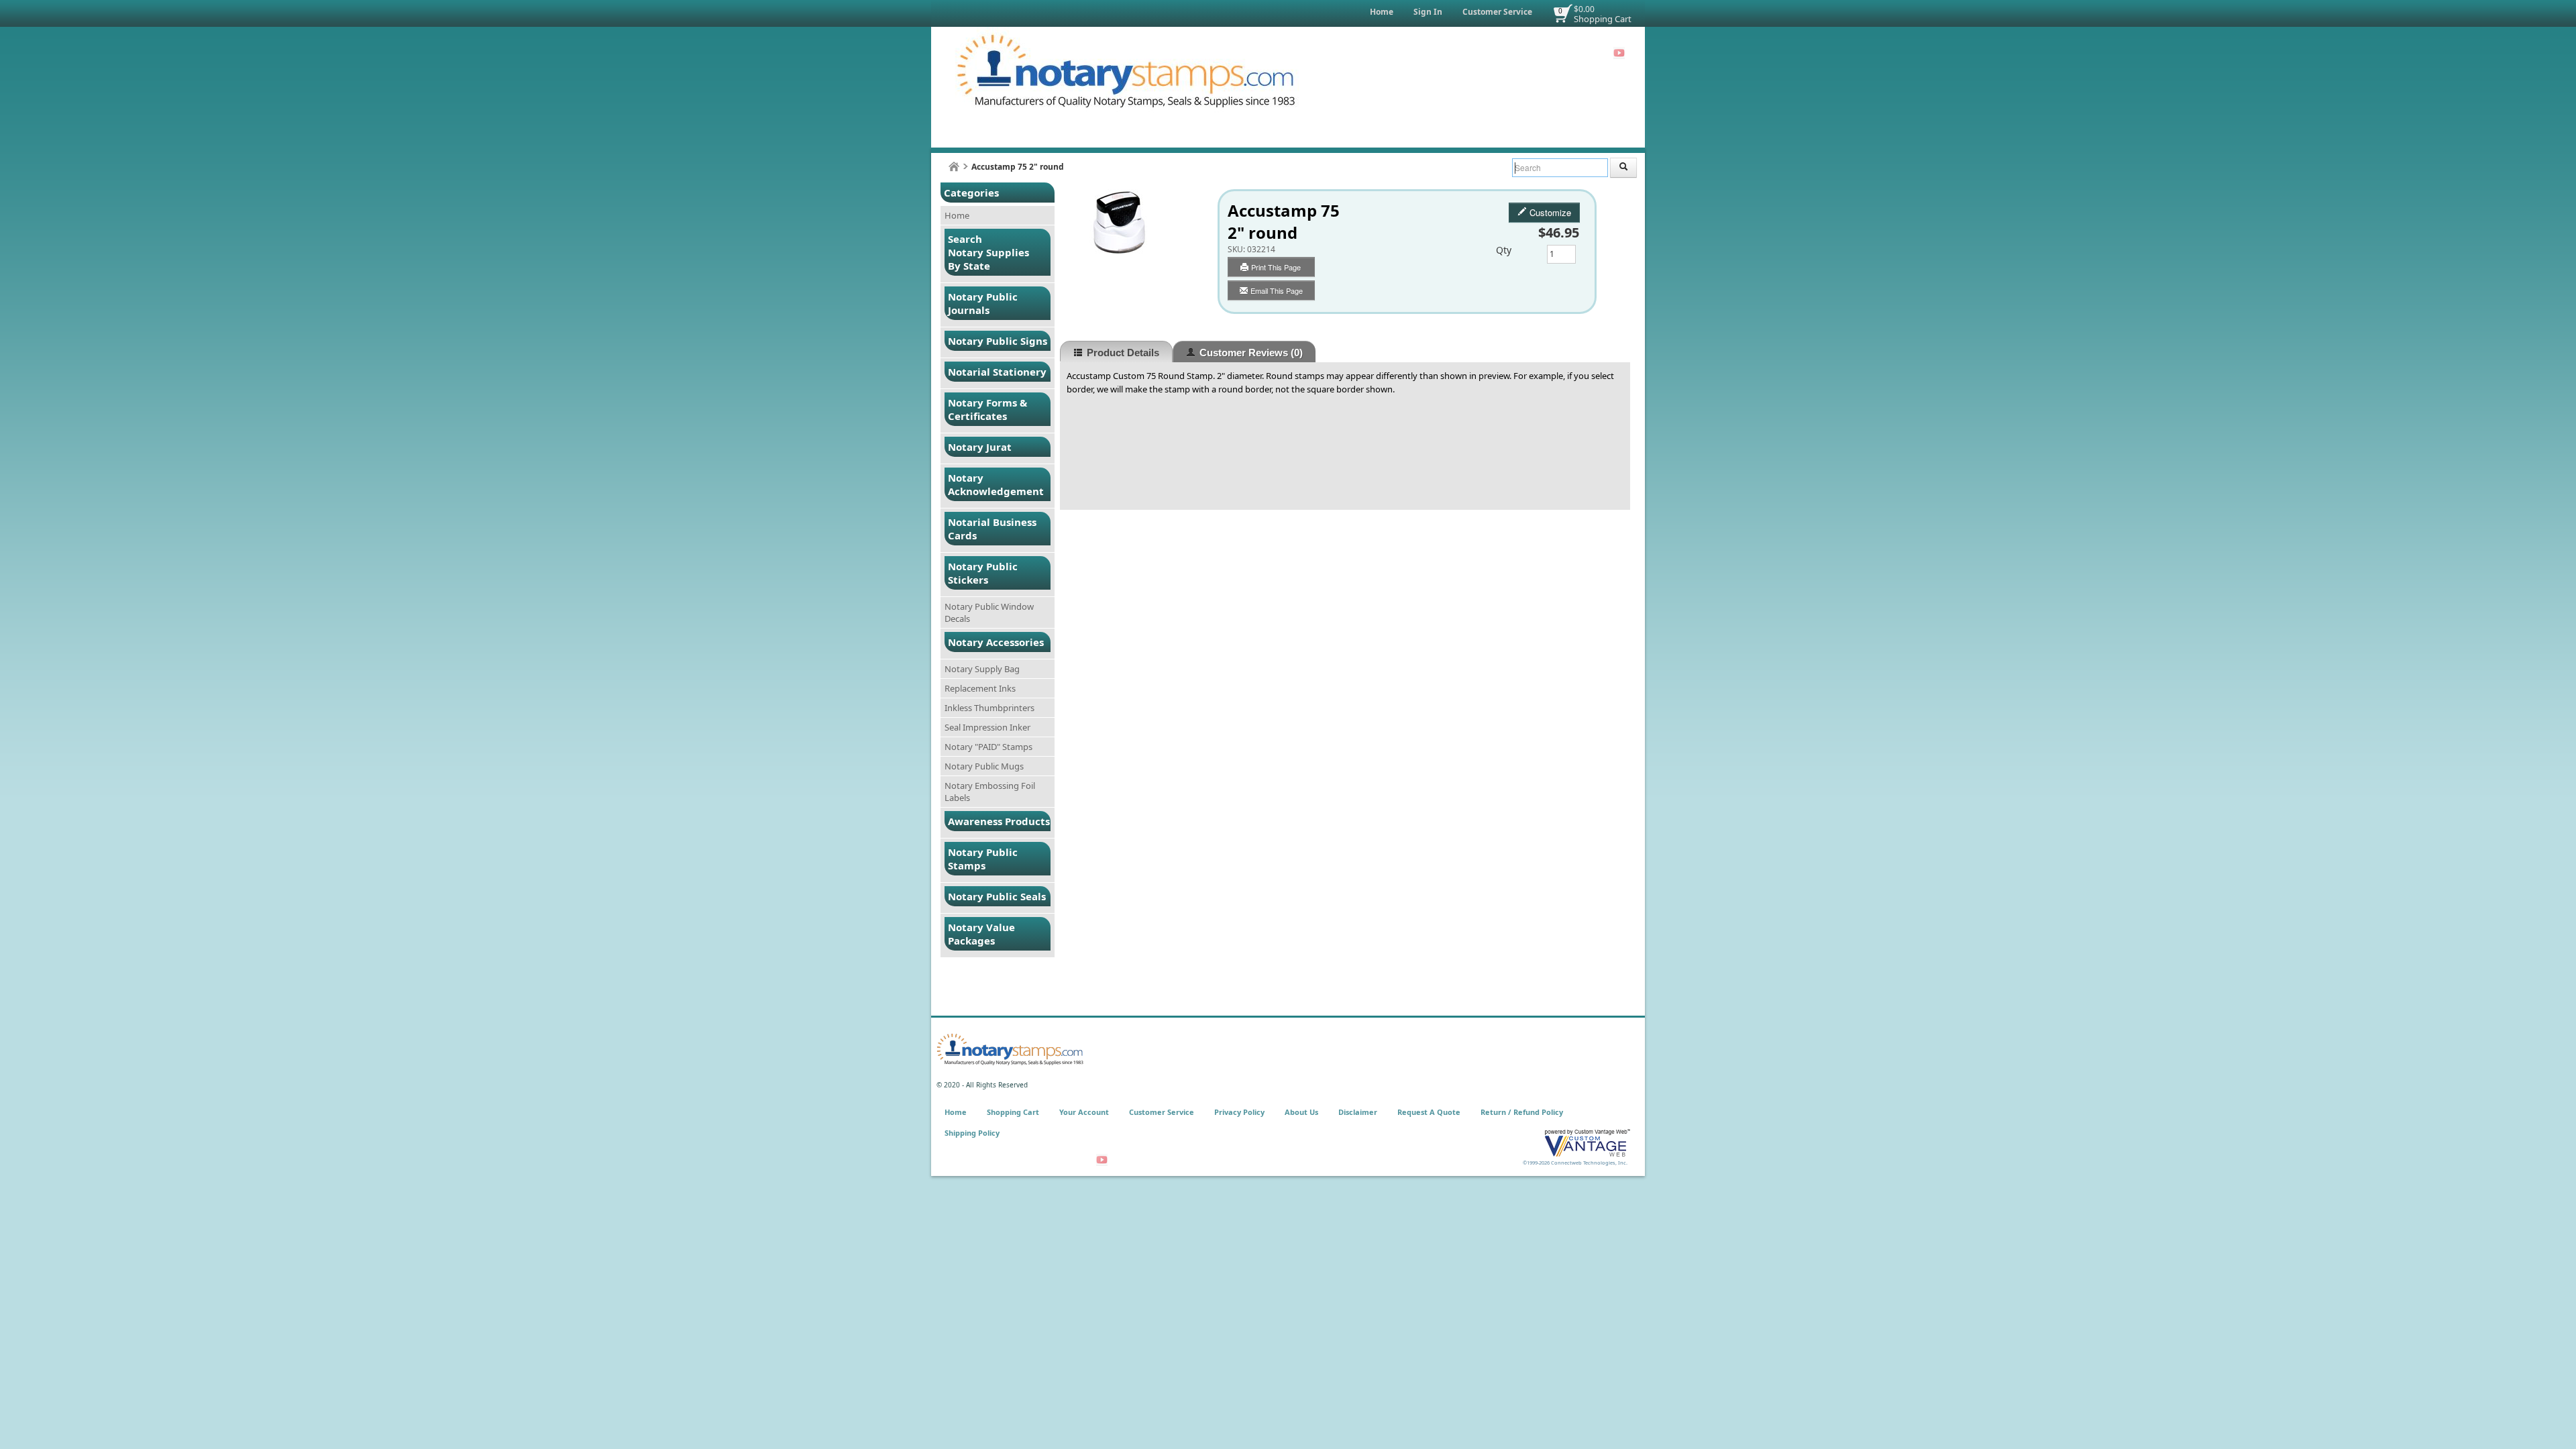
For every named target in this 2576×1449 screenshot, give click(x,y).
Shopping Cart (1603, 19)
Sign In (1428, 12)
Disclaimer (1358, 1112)
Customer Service (1497, 12)
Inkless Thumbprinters (989, 708)
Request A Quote (1429, 1112)
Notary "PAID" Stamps (988, 747)
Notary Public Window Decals (989, 612)
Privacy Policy (1239, 1112)
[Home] (954, 167)
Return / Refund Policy (1522, 1112)
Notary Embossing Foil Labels (990, 792)
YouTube (1619, 53)
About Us (1301, 1112)
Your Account (1084, 1112)
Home (1382, 12)
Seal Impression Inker (987, 727)
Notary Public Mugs (984, 766)
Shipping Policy (972, 1133)
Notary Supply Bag (982, 669)
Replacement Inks (980, 688)
